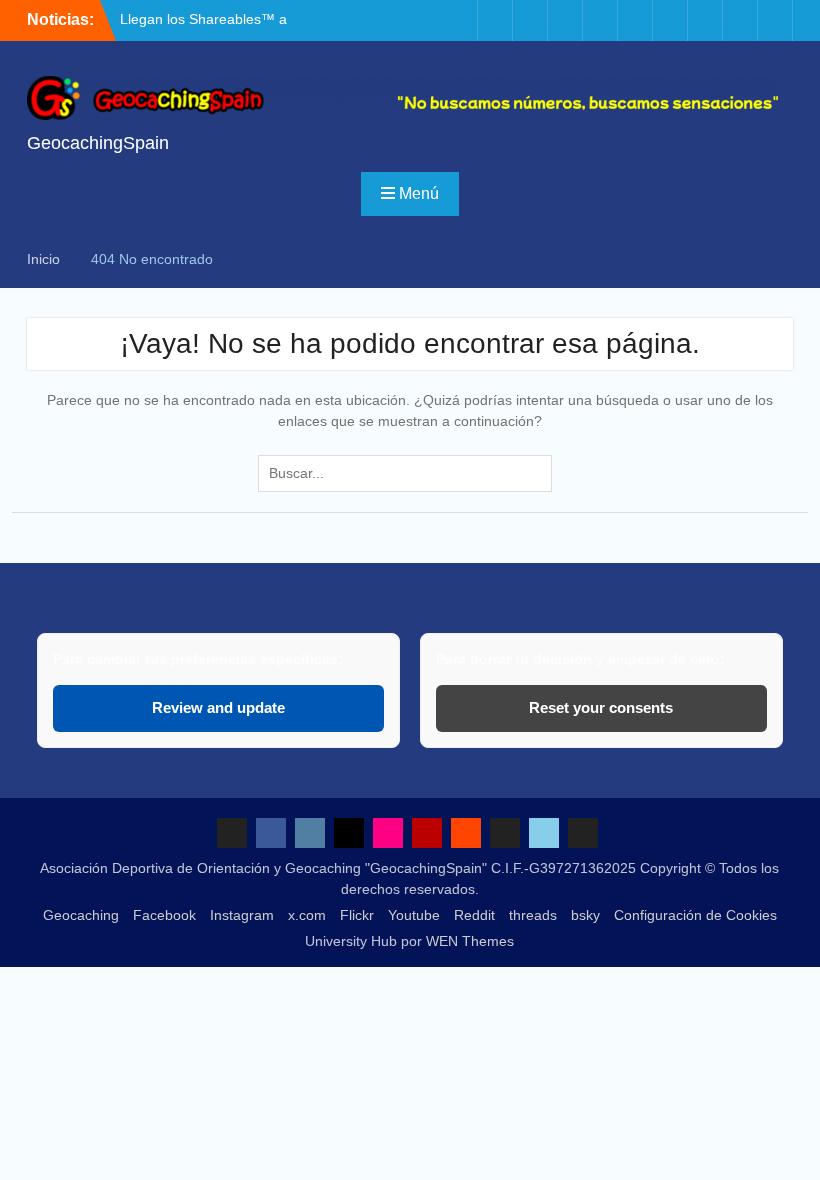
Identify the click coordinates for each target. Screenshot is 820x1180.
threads (533, 915)
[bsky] (740, 20)
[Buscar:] (410, 473)
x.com (307, 915)
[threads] (705, 20)
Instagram (242, 915)
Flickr (357, 915)
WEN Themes (470, 941)
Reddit (474, 915)
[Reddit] (670, 20)
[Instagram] (530, 20)
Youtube (414, 915)
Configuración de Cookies (695, 915)
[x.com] (565, 20)
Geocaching (81, 915)
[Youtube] (635, 20)
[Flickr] (600, 20)
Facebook (164, 915)
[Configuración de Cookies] (775, 20)
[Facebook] (495, 20)
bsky (585, 915)
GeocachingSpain (98, 143)
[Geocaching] (460, 20)
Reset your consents (601, 707)
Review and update (218, 707)
